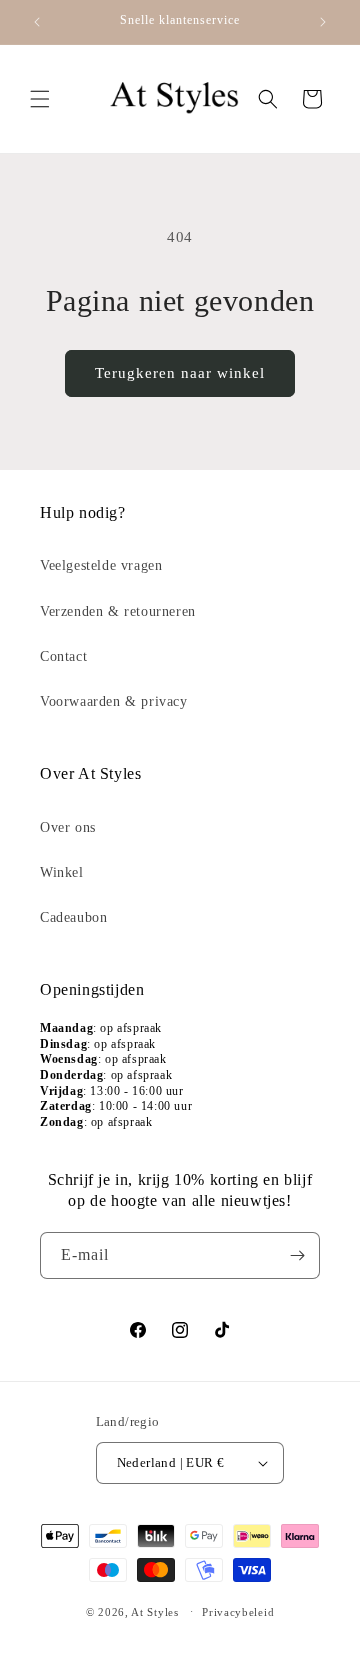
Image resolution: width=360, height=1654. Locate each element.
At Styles (154, 1611)
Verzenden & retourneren (118, 611)
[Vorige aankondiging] (37, 22)
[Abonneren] (297, 1255)
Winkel (62, 872)
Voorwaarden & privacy (114, 701)
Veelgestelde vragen (101, 565)
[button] (40, 99)
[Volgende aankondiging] (323, 22)
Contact (63, 656)
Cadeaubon (73, 917)
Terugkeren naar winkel (180, 373)
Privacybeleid (238, 1612)
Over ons (68, 827)
